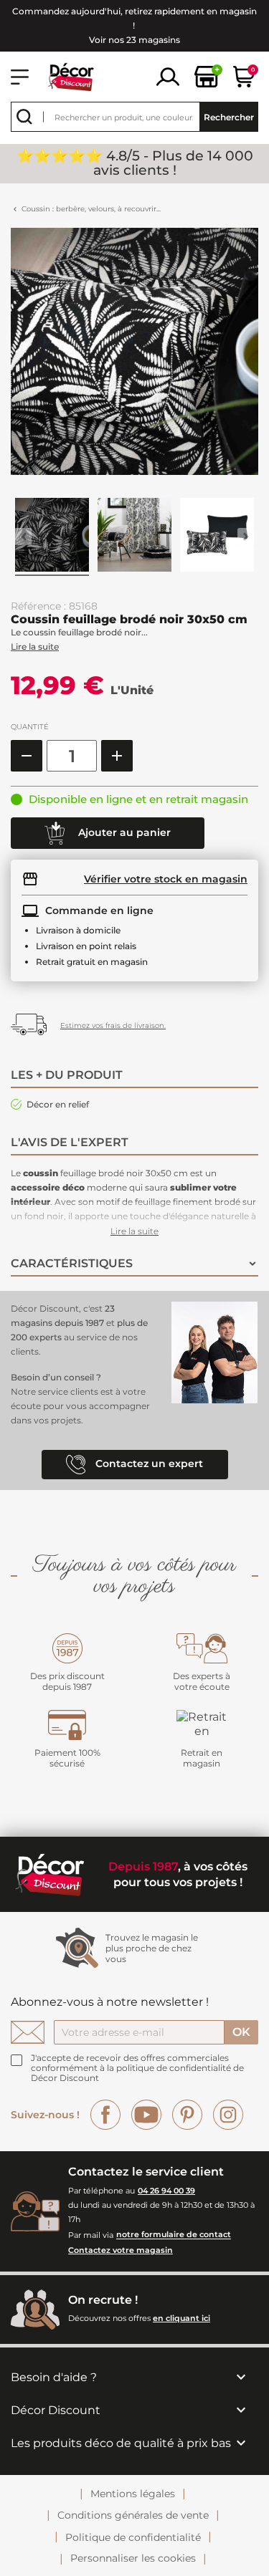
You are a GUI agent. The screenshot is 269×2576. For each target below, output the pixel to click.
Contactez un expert (148, 1464)
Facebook (105, 2115)
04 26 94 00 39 (166, 2191)
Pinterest (187, 2115)
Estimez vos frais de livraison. (113, 1025)
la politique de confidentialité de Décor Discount (137, 2073)
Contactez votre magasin (121, 2250)
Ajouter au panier (123, 832)
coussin (41, 1173)
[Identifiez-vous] (168, 76)
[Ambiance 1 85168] (52, 537)
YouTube (146, 2115)
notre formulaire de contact (174, 2235)
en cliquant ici (181, 2318)
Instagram (228, 2115)
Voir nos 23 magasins (134, 40)
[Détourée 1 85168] (217, 537)
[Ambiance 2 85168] (135, 537)
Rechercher (229, 117)
